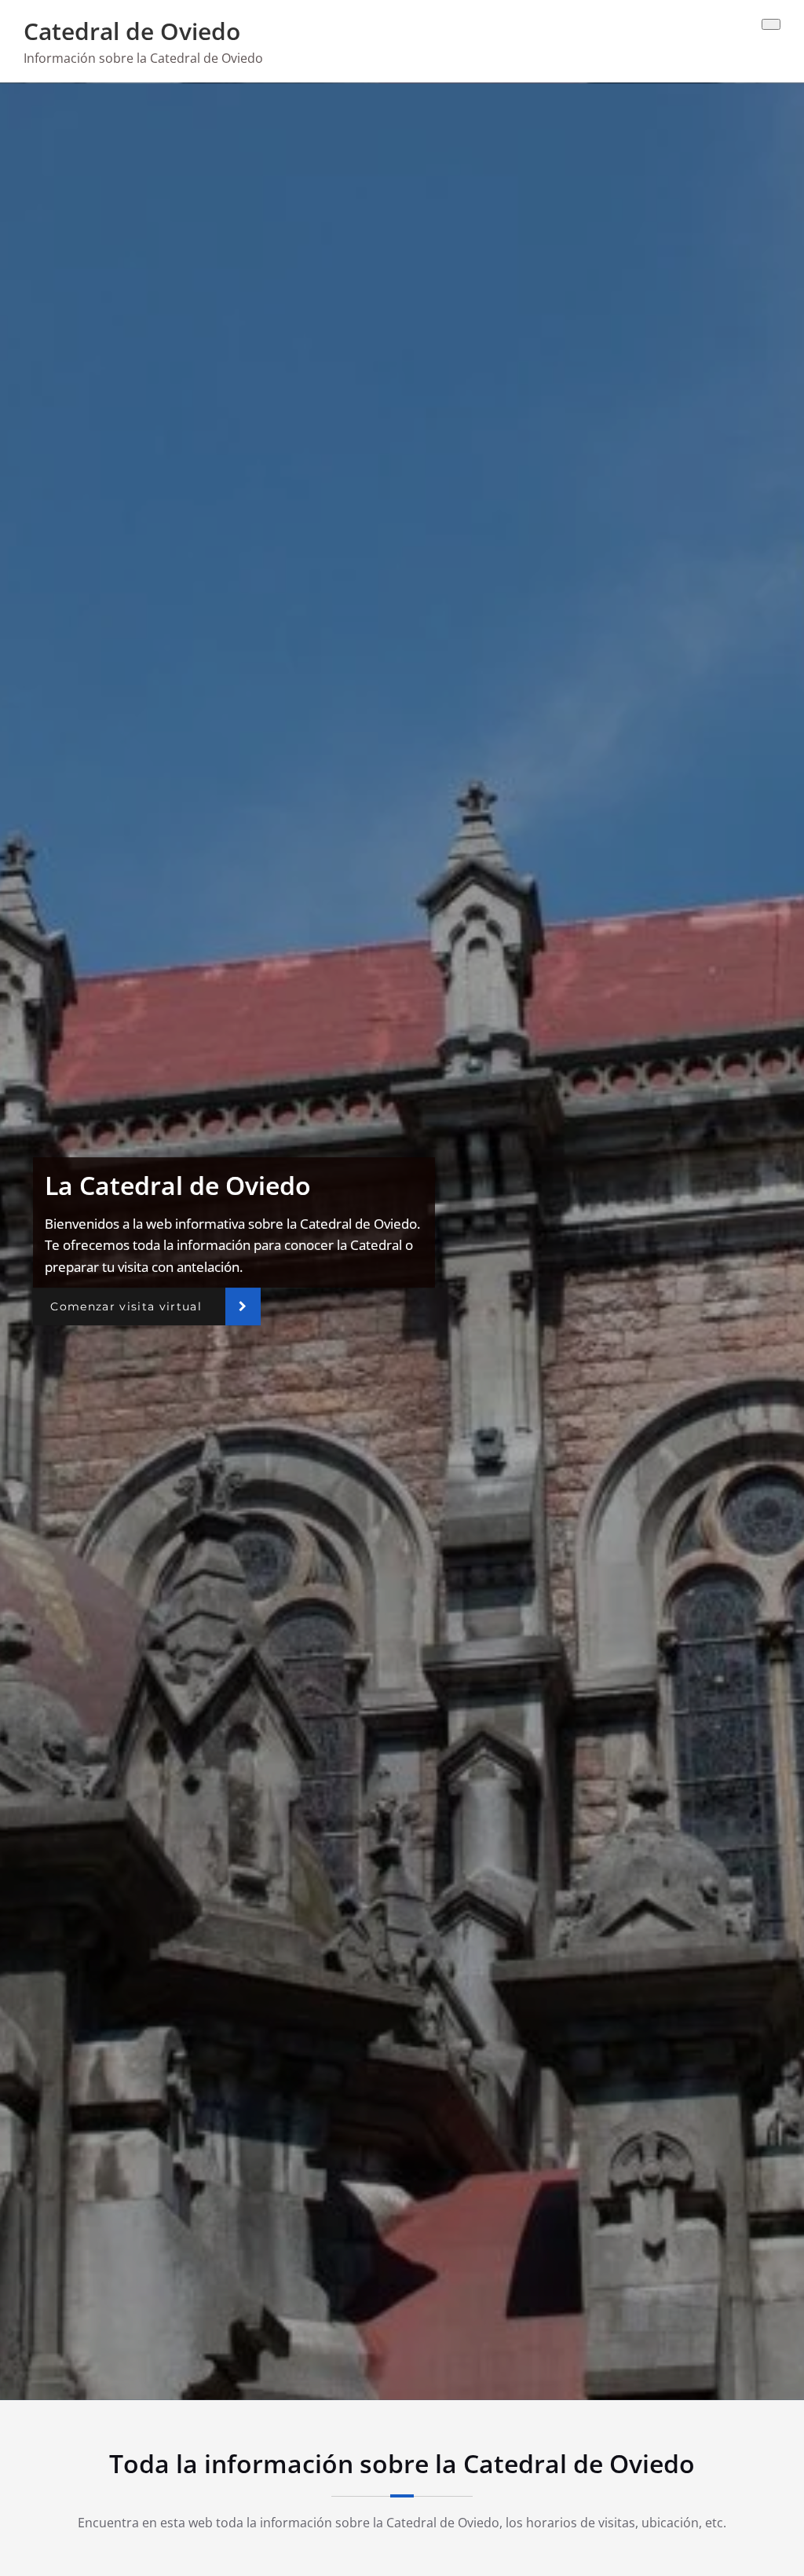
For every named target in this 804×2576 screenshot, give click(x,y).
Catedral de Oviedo (132, 31)
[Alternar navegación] (771, 24)
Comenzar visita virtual (126, 1306)
